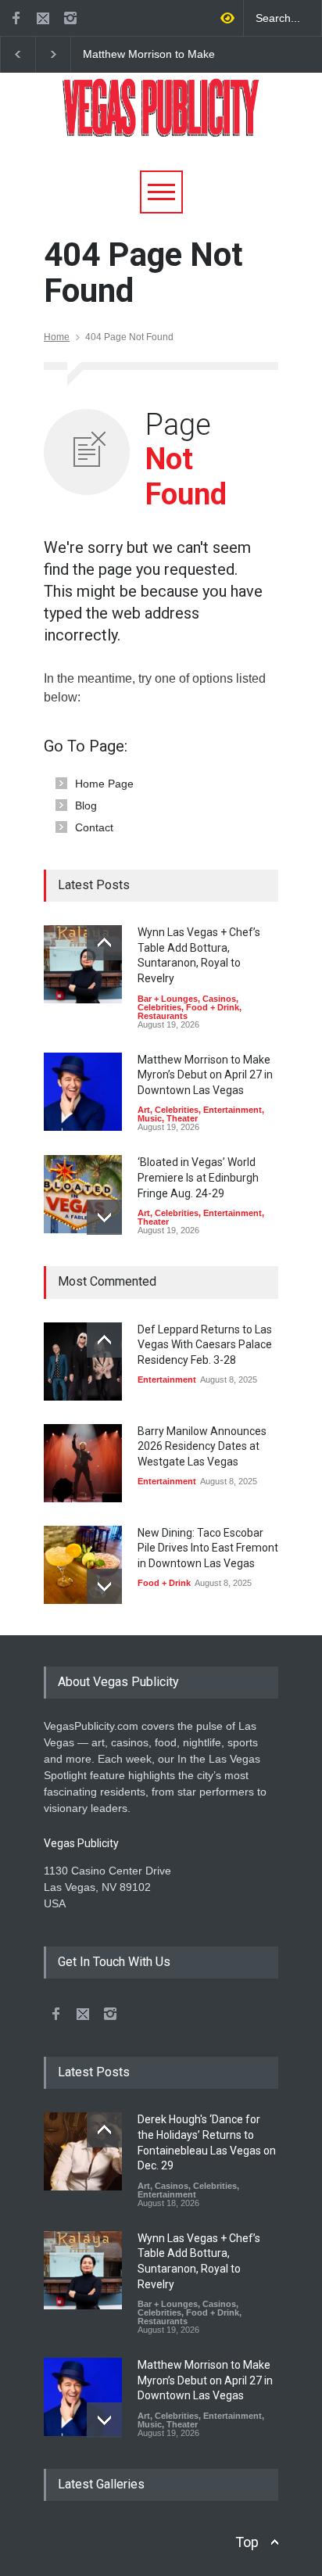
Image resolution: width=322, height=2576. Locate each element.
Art (144, 1110)
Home (57, 337)
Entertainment (233, 1110)
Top (247, 2542)
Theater (182, 1118)
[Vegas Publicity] (161, 119)
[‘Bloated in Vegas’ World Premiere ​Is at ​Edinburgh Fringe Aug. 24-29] (83, 1194)
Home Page (104, 784)
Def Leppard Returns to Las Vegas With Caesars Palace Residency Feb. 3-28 (205, 1345)
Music (150, 1118)
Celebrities (159, 1007)
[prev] (104, 943)
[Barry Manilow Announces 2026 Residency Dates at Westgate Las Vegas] (83, 1463)
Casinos (219, 999)
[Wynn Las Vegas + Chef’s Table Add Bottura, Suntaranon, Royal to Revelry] (83, 964)
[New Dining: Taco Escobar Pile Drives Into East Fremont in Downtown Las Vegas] (83, 1565)
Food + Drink (213, 1007)
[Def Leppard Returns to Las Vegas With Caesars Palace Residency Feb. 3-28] (83, 1362)
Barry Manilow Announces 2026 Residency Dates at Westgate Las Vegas (202, 1446)
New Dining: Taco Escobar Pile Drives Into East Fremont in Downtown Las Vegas (208, 1548)
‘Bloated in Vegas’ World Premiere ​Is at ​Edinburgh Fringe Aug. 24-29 (198, 1177)
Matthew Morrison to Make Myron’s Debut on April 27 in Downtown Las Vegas (152, 55)
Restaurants (163, 1016)
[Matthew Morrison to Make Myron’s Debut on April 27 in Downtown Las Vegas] (83, 1092)
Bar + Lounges (168, 999)
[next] (104, 1217)
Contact (94, 827)
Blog (86, 805)
